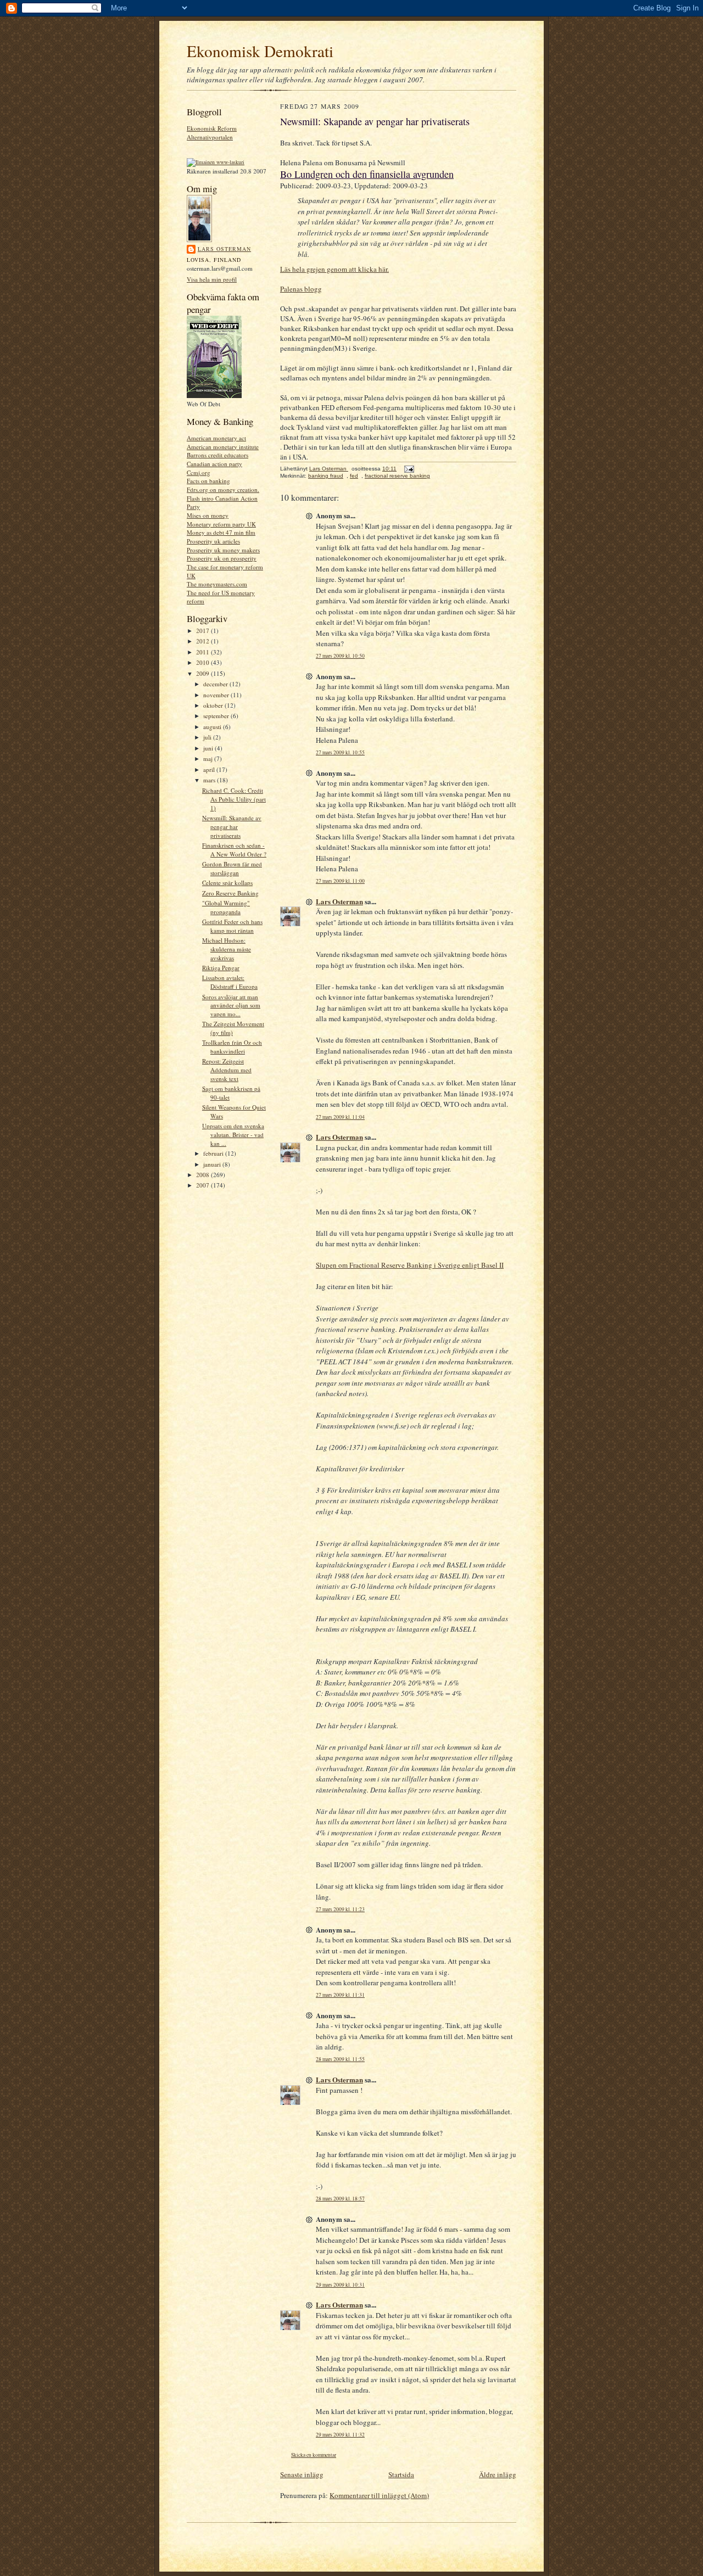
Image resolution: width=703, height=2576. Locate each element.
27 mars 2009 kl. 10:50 (340, 656)
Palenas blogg (301, 289)
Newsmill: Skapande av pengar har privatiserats (232, 826)
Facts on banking (208, 481)
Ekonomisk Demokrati (260, 51)
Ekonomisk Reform (212, 128)
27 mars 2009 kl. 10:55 (340, 752)
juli (208, 737)
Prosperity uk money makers (223, 550)
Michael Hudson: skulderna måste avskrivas (227, 949)
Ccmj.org (199, 472)
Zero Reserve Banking (230, 893)
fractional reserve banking (397, 476)
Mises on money (208, 515)
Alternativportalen (210, 137)
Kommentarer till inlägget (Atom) (379, 2495)
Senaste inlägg (302, 2474)
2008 (203, 1175)
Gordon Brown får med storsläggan (232, 868)
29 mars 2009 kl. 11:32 (340, 2435)
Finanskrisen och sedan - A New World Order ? (234, 850)
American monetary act (216, 438)
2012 (203, 641)
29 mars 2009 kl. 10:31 (340, 2285)
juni (209, 748)
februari (214, 1153)
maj (209, 758)
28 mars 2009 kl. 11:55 (340, 2059)
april (210, 769)
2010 (203, 662)
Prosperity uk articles (213, 541)
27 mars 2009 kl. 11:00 (340, 881)
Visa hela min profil (212, 279)
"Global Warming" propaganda (226, 907)
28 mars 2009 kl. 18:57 (340, 2199)
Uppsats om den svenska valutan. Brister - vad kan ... (233, 1134)
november (217, 695)
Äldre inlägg (498, 2474)
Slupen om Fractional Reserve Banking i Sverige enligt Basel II (410, 1265)
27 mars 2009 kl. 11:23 (340, 1909)
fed (354, 476)
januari (213, 1164)
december (216, 684)
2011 (203, 652)
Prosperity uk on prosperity (222, 558)
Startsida (401, 2474)
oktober (214, 705)
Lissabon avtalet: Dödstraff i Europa (230, 982)
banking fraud (326, 476)
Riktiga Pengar (221, 968)
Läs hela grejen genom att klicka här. (334, 269)
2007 (203, 1185)
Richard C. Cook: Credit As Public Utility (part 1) (234, 799)
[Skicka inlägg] (409, 469)
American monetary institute (223, 447)
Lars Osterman (224, 249)
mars (210, 780)
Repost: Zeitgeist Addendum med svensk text (227, 1069)
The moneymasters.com (217, 584)
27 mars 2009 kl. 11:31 (340, 1995)
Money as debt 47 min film (221, 532)
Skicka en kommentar (314, 2455)
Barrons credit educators (217, 455)
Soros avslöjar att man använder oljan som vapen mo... (231, 1005)
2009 (203, 673)
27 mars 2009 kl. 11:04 (340, 1117)
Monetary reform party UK (221, 524)
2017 (203, 631)
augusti (213, 727)
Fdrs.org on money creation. (223, 489)
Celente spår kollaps (227, 883)
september (217, 716)
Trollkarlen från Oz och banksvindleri (232, 1047)
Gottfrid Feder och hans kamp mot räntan (232, 926)
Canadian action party (214, 464)
